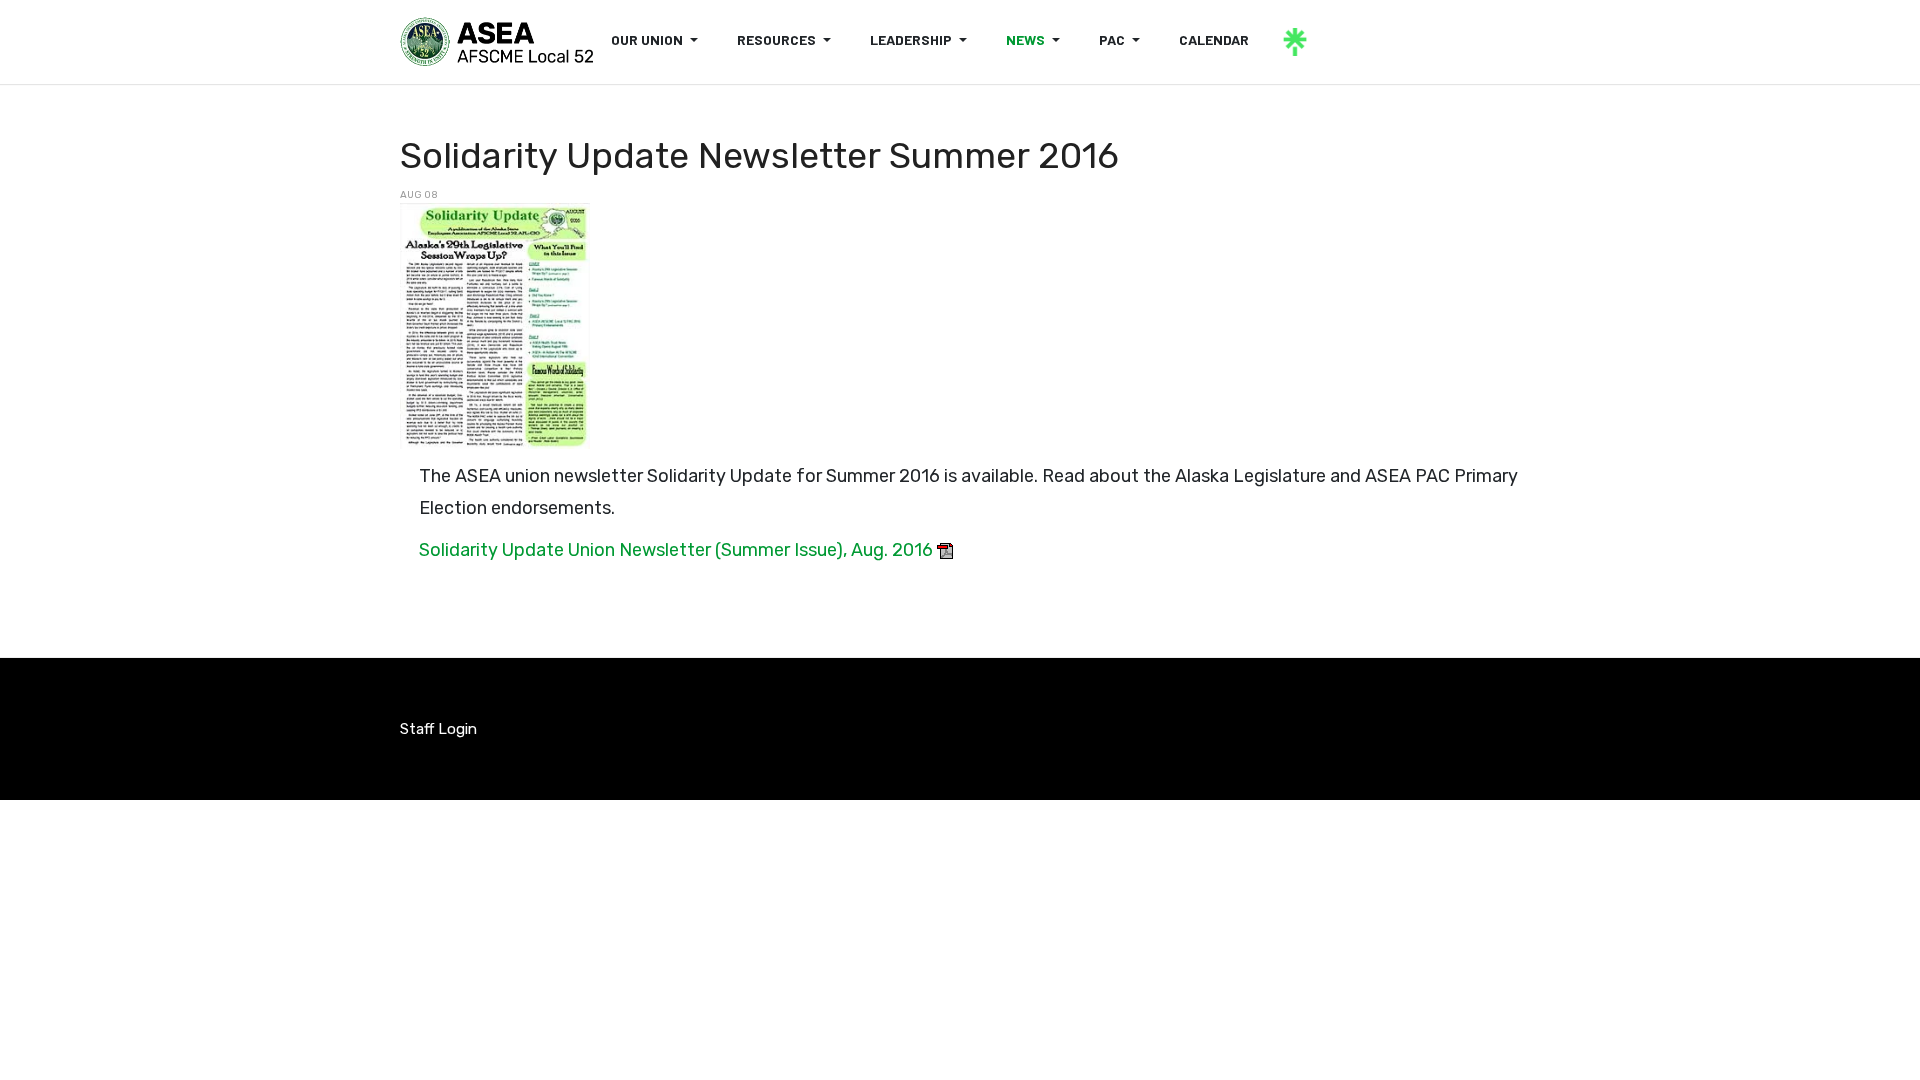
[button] (658, 40)
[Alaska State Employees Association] (496, 42)
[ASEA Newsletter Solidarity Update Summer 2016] (495, 325)
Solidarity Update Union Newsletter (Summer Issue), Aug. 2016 (676, 550)
